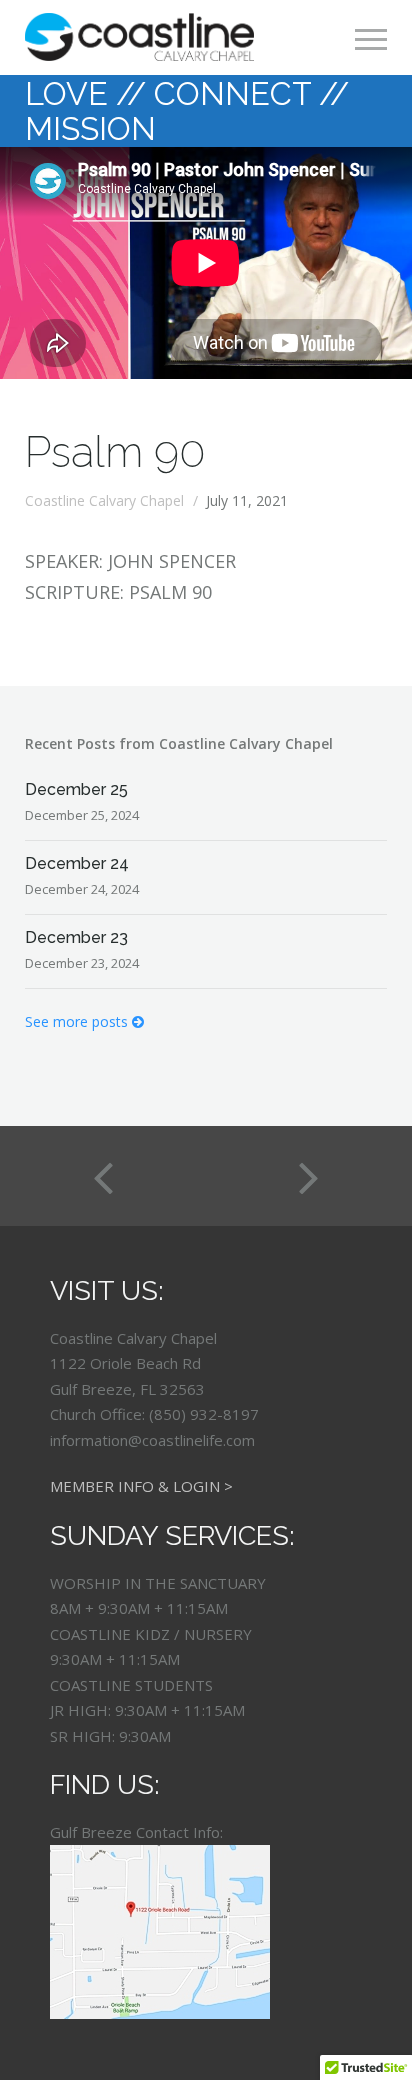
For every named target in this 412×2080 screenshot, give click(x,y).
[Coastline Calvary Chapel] (139, 37)
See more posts (78, 1021)
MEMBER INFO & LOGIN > (141, 1486)
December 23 (76, 937)
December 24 (77, 863)
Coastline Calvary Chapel (104, 500)
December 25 (76, 789)
